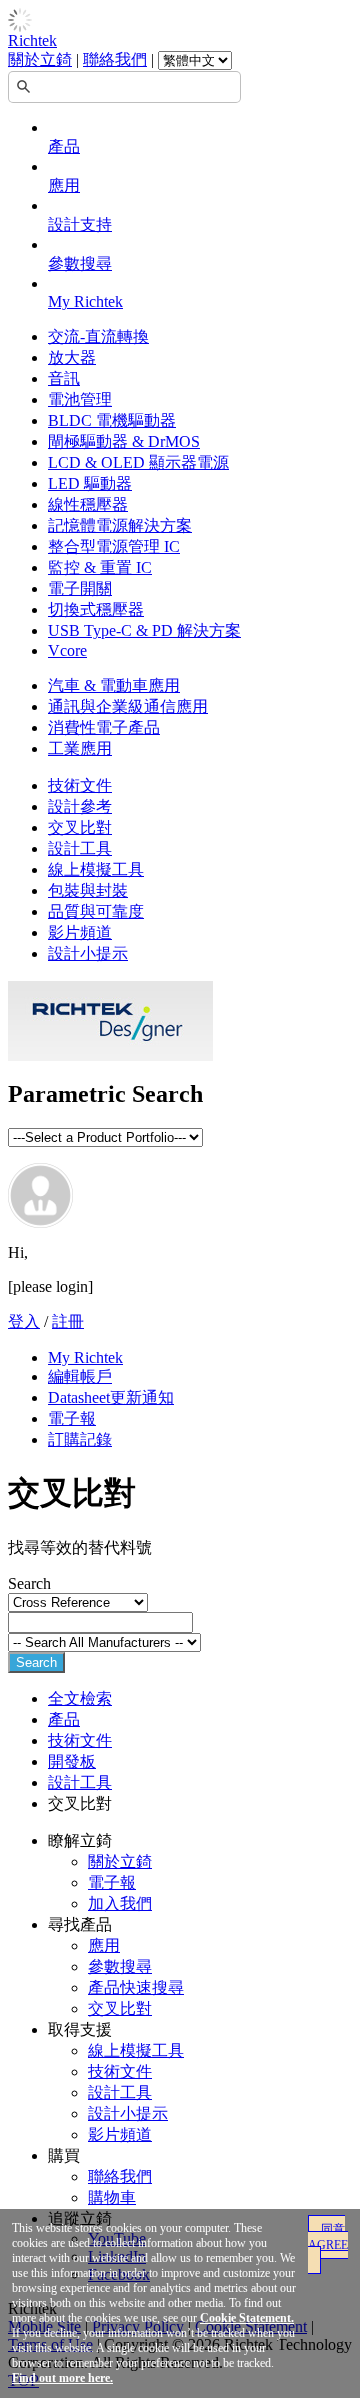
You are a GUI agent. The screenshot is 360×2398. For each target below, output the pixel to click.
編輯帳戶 (80, 1376)
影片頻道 (80, 932)
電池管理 (80, 399)
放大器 (72, 357)
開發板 (72, 1761)
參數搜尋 (80, 263)
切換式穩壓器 (96, 609)
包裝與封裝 (88, 890)
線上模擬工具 (96, 869)
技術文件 (80, 785)
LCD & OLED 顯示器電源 (138, 462)
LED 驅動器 (90, 483)
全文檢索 (80, 1698)
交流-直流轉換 (98, 336)
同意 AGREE (328, 2237)
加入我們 (120, 1903)
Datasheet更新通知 (111, 1397)
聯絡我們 (115, 59)
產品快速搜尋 (136, 1987)
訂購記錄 (80, 1439)
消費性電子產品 (104, 727)
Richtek (32, 40)
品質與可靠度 (96, 911)
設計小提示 (88, 953)
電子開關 (80, 588)
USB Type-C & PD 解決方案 (144, 630)
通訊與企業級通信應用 (128, 706)
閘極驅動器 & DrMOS (124, 441)
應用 (64, 185)
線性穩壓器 (88, 504)
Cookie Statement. (247, 2318)
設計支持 (80, 224)
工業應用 (80, 748)
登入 (24, 1321)
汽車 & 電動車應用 (114, 685)
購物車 (112, 2197)
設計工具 (80, 848)
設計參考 (80, 806)
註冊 (68, 1321)
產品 (64, 146)
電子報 (72, 1418)
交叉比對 (80, 827)
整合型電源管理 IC (114, 546)
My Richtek (85, 301)
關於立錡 (40, 59)
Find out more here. (62, 2378)
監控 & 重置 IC (100, 567)
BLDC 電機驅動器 (112, 420)
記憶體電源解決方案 (120, 525)
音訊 (64, 378)
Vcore (67, 650)
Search (36, 1662)
